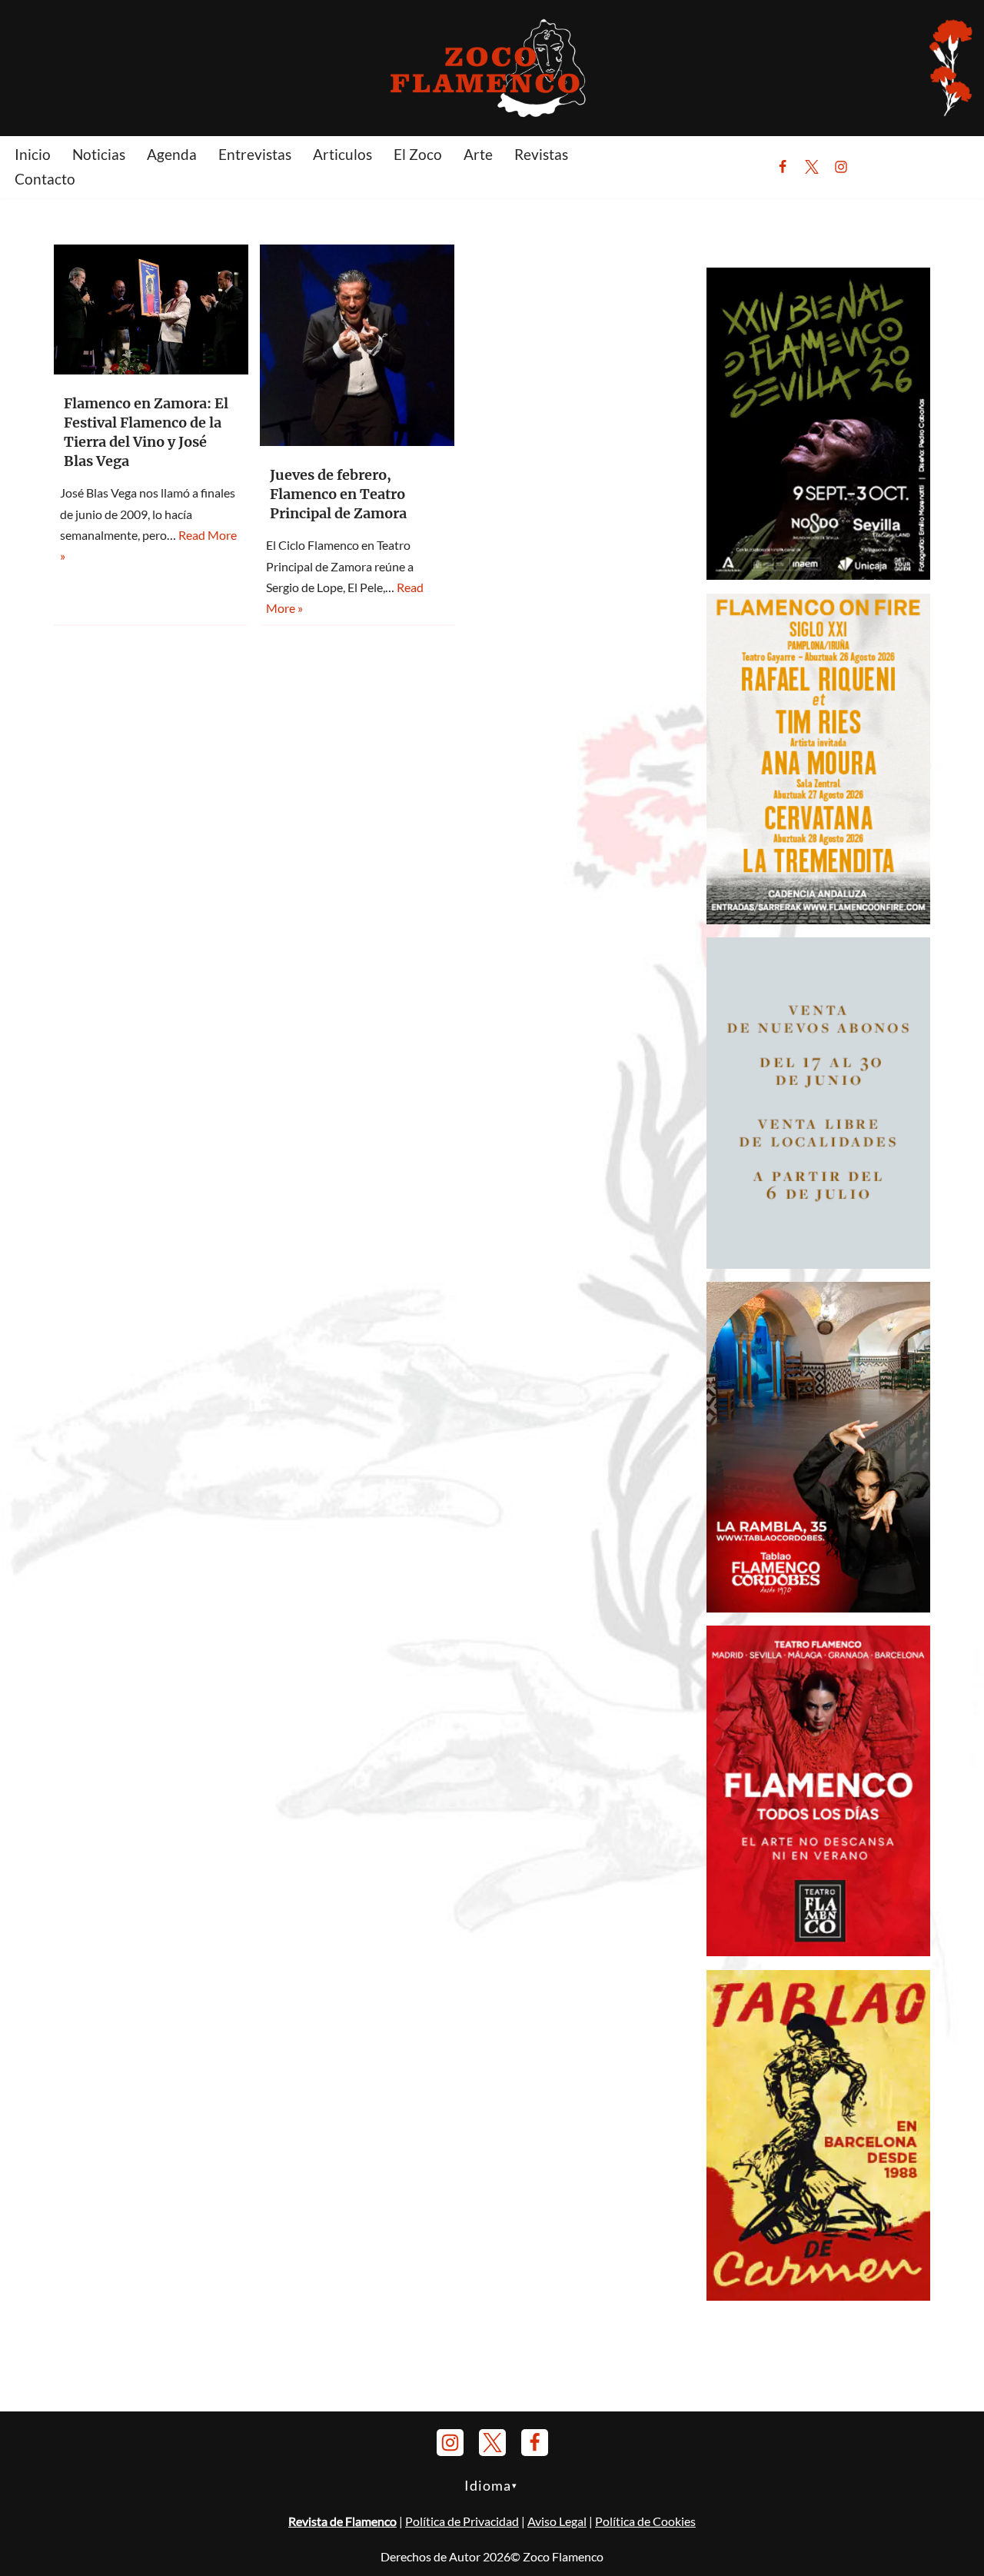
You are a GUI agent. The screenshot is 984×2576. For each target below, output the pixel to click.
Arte (478, 154)
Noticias (99, 154)
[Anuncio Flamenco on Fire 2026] (818, 919)
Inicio (33, 154)
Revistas (541, 154)
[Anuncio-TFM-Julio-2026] (818, 1951)
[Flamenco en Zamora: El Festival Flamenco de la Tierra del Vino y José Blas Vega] (151, 310)
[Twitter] (812, 167)
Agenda (172, 154)
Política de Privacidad (462, 2521)
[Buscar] (879, 167)
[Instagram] (841, 167)
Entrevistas (255, 154)
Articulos (342, 154)
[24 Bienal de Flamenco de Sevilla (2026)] (818, 575)
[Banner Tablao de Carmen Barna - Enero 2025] (818, 2296)
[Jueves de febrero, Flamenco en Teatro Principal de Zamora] (357, 345)
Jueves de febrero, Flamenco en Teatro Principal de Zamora (338, 494)
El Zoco (418, 154)
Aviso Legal (557, 2521)
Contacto (45, 179)
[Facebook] (783, 167)
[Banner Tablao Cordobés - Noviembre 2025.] (818, 1608)
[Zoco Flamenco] (492, 67)
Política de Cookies (645, 2521)
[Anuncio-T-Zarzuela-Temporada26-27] (818, 1264)
